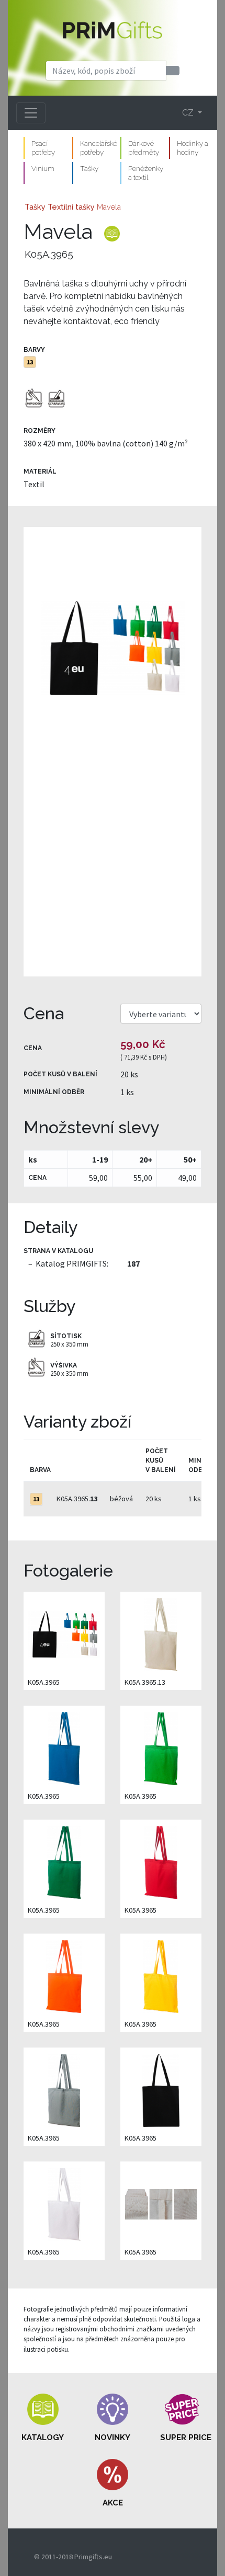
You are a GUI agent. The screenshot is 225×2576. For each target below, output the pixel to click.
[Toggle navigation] (31, 113)
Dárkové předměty (144, 148)
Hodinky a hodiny (193, 148)
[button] (43, 2418)
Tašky (89, 168)
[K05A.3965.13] (161, 1634)
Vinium (43, 168)
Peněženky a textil (146, 173)
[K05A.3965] (113, 752)
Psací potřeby (43, 148)
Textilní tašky (71, 207)
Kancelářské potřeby (99, 148)
